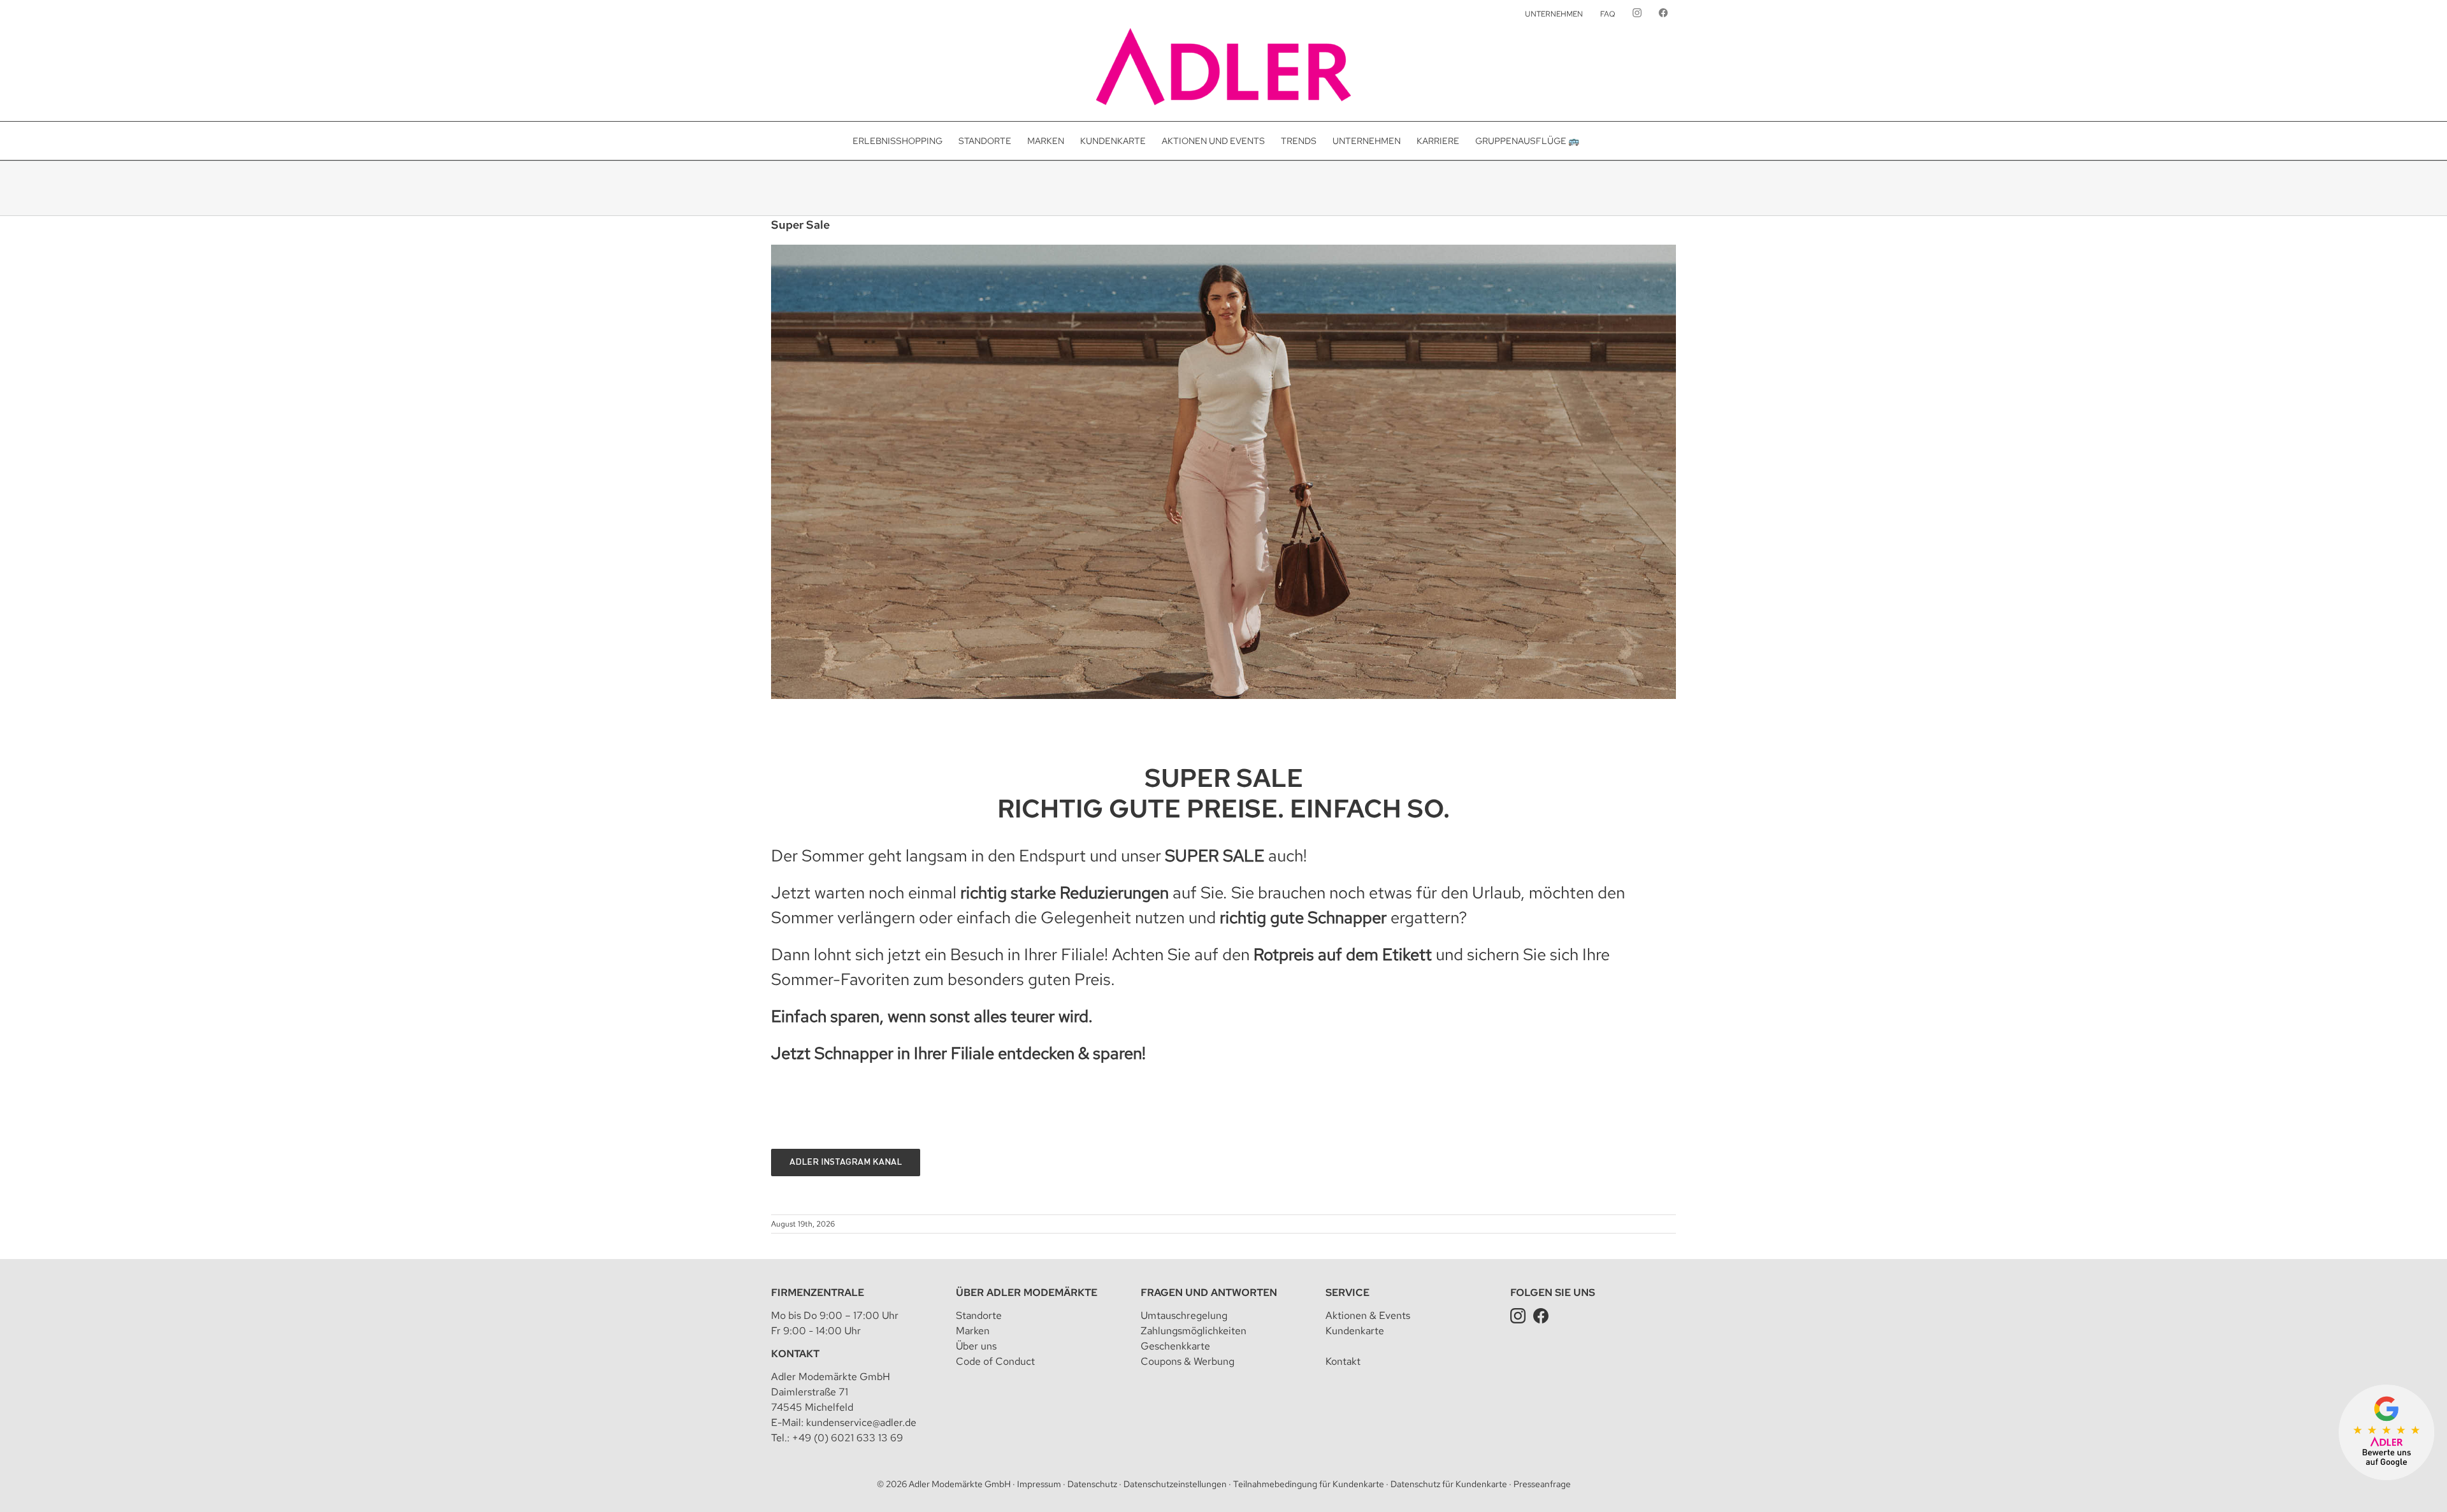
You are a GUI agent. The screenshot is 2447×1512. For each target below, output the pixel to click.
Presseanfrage (1542, 1484)
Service (1347, 1292)
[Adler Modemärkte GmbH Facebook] (1541, 1315)
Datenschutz (1092, 1484)
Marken (973, 1331)
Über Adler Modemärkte (1027, 1292)
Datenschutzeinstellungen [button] (1175, 1484)
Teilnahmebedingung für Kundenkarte (1309, 1484)
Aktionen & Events (1368, 1315)
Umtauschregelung (1184, 1315)
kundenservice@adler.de (861, 1422)
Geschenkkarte (1175, 1346)
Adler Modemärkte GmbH (960, 1484)
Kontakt (795, 1354)
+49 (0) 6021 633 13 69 (848, 1438)
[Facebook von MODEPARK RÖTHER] (1663, 14)
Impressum (1039, 1484)
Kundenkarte (1355, 1331)
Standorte (979, 1315)
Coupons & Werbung (1187, 1361)
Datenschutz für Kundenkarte (1449, 1484)
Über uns (976, 1346)
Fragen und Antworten (1209, 1292)
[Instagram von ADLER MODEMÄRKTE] (1637, 14)
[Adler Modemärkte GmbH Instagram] (1518, 1315)
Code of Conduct (995, 1361)
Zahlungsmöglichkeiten (1194, 1331)
